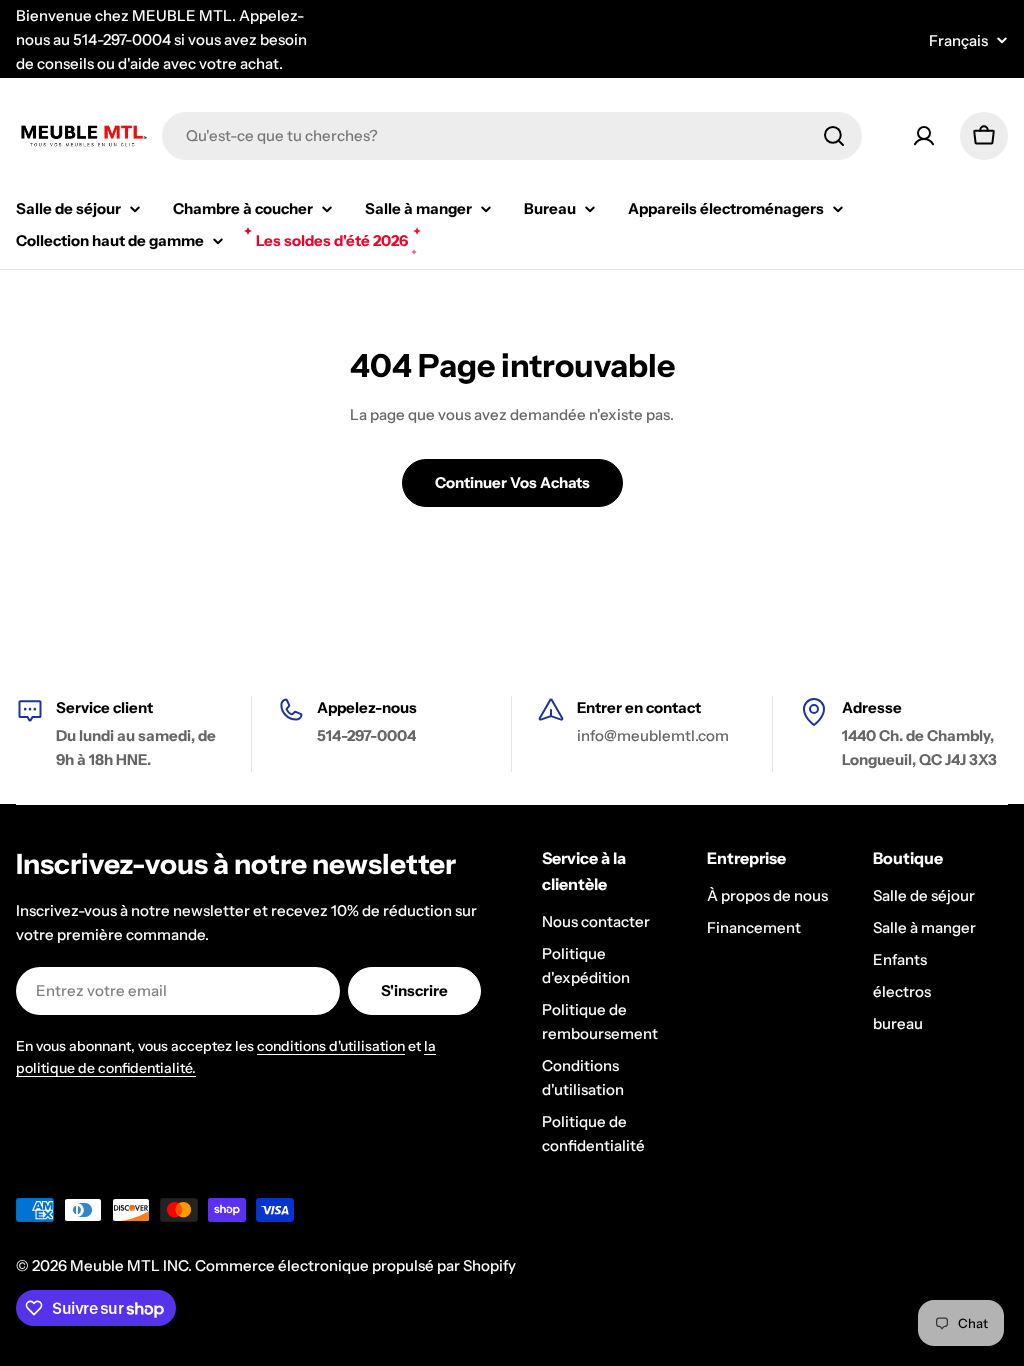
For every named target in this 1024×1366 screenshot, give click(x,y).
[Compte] (924, 136)
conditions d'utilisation (331, 1046)
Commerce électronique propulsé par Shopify (355, 1265)
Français (958, 40)
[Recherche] (834, 136)
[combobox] (512, 136)
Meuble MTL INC (129, 1265)
